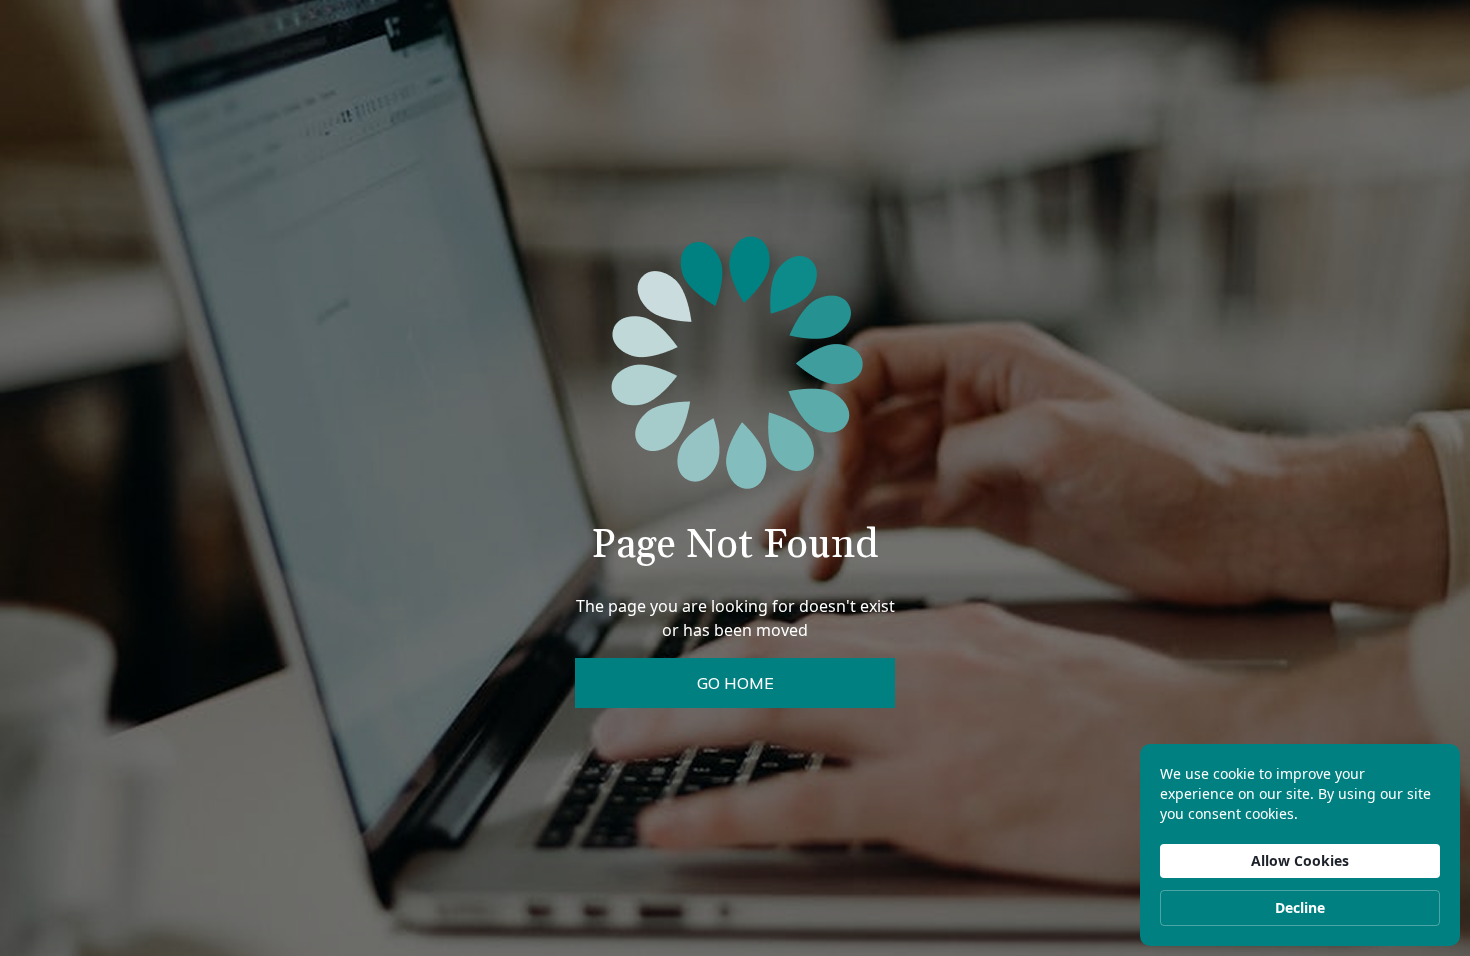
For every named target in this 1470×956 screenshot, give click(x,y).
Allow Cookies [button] (1300, 860)
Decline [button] (1300, 907)
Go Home (735, 683)
